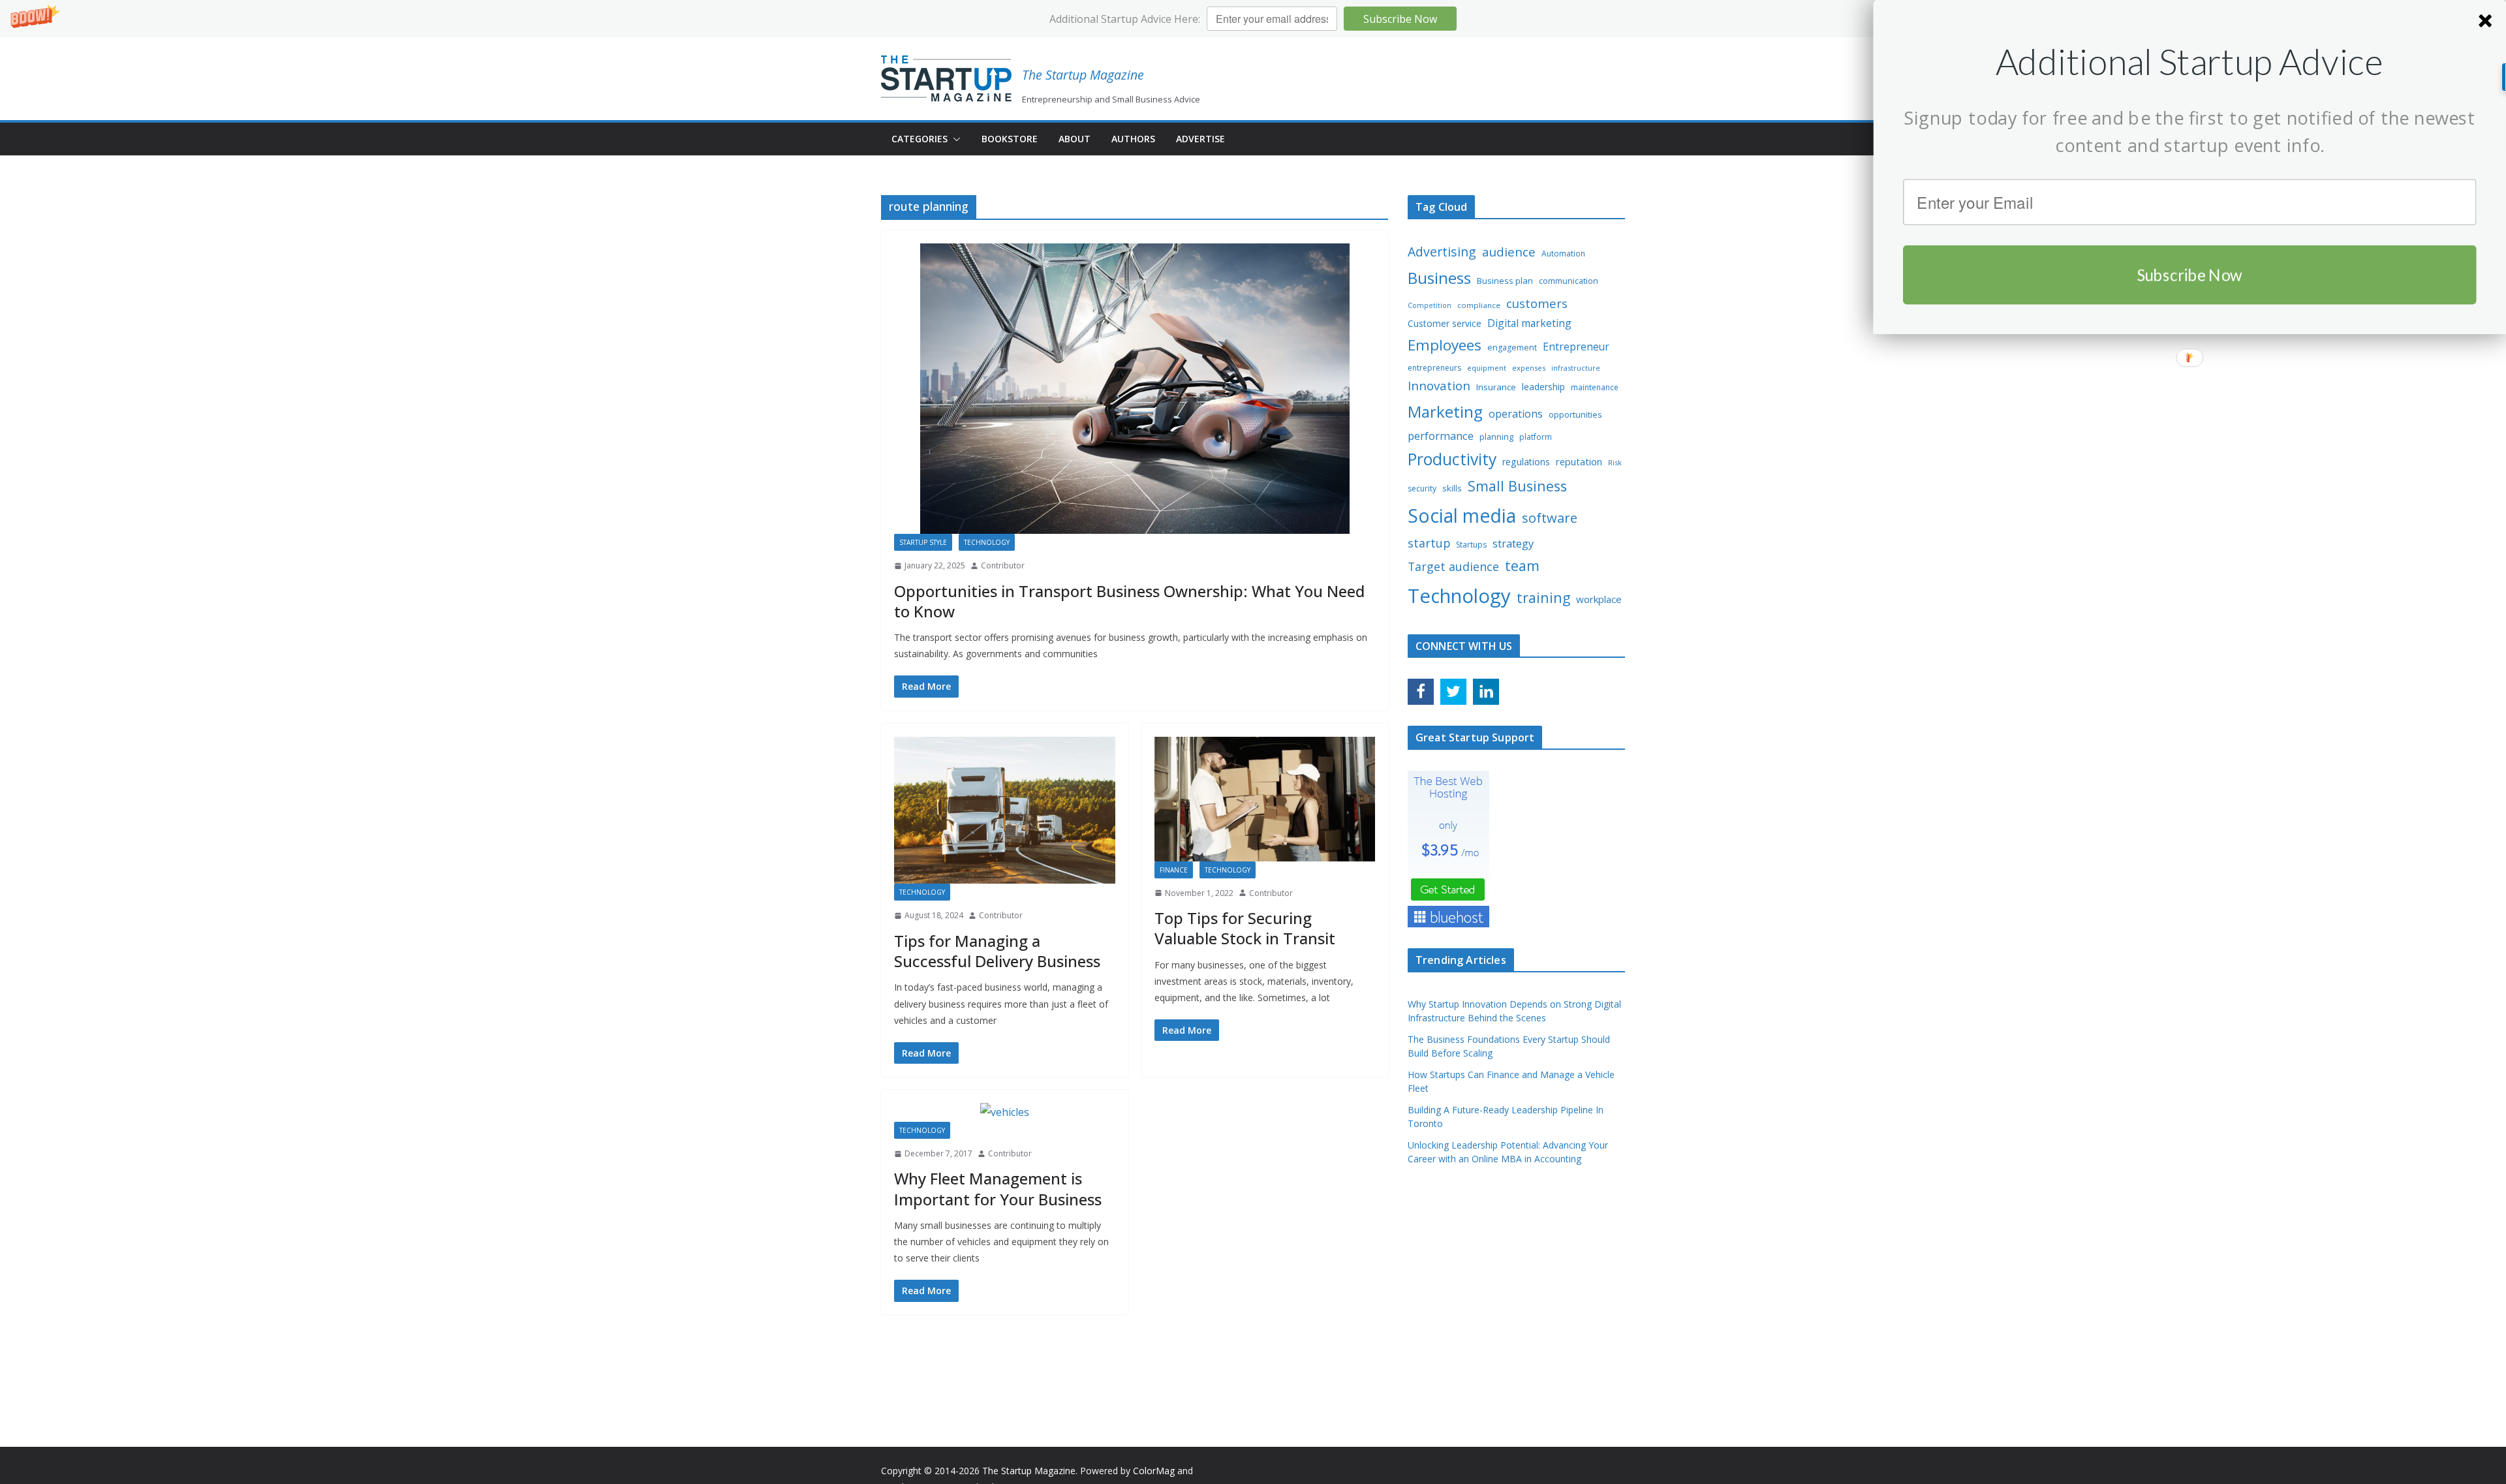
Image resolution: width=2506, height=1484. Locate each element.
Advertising (1442, 252)
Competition (1430, 305)
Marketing (1445, 411)
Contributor (1003, 565)
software (1550, 518)
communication (1569, 281)
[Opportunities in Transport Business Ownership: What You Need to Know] (1135, 389)
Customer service (1445, 323)
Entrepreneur (1576, 347)
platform (1536, 437)
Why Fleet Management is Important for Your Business (998, 1188)
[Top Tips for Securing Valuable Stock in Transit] (1265, 799)
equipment (1487, 368)
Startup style (923, 542)
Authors (1133, 139)
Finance (1174, 870)
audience (1509, 252)
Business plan (1505, 281)
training (1543, 597)
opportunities (1575, 414)
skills (1452, 488)
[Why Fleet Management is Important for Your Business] (1005, 1112)
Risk (1615, 462)
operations (1516, 414)
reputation (1579, 461)
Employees (1445, 345)
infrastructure (1576, 368)
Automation (1563, 254)
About (1075, 139)
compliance (1479, 305)
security (1422, 488)
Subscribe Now (1400, 19)
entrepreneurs (1434, 368)
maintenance (1595, 387)
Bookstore (1010, 139)
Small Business (1517, 486)
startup (1429, 543)
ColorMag (1154, 1471)
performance (1441, 436)
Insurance (1496, 387)
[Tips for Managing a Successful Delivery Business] (1005, 811)
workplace (1599, 599)
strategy (1513, 543)
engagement (1512, 348)
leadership (1543, 387)
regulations (1526, 462)
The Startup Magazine (1083, 75)
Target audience (1453, 566)
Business (1439, 278)
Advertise (1200, 139)
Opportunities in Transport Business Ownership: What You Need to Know (1129, 601)
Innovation (1439, 386)
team (1522, 565)
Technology (987, 542)
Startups (1471, 545)
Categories (920, 139)
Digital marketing (1529, 323)
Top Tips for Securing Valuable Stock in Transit (1245, 928)
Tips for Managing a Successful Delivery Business (997, 951)
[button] (1253, 19)
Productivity (1452, 459)
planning (1496, 437)
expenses (1529, 368)
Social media (1462, 516)
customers (1537, 303)
